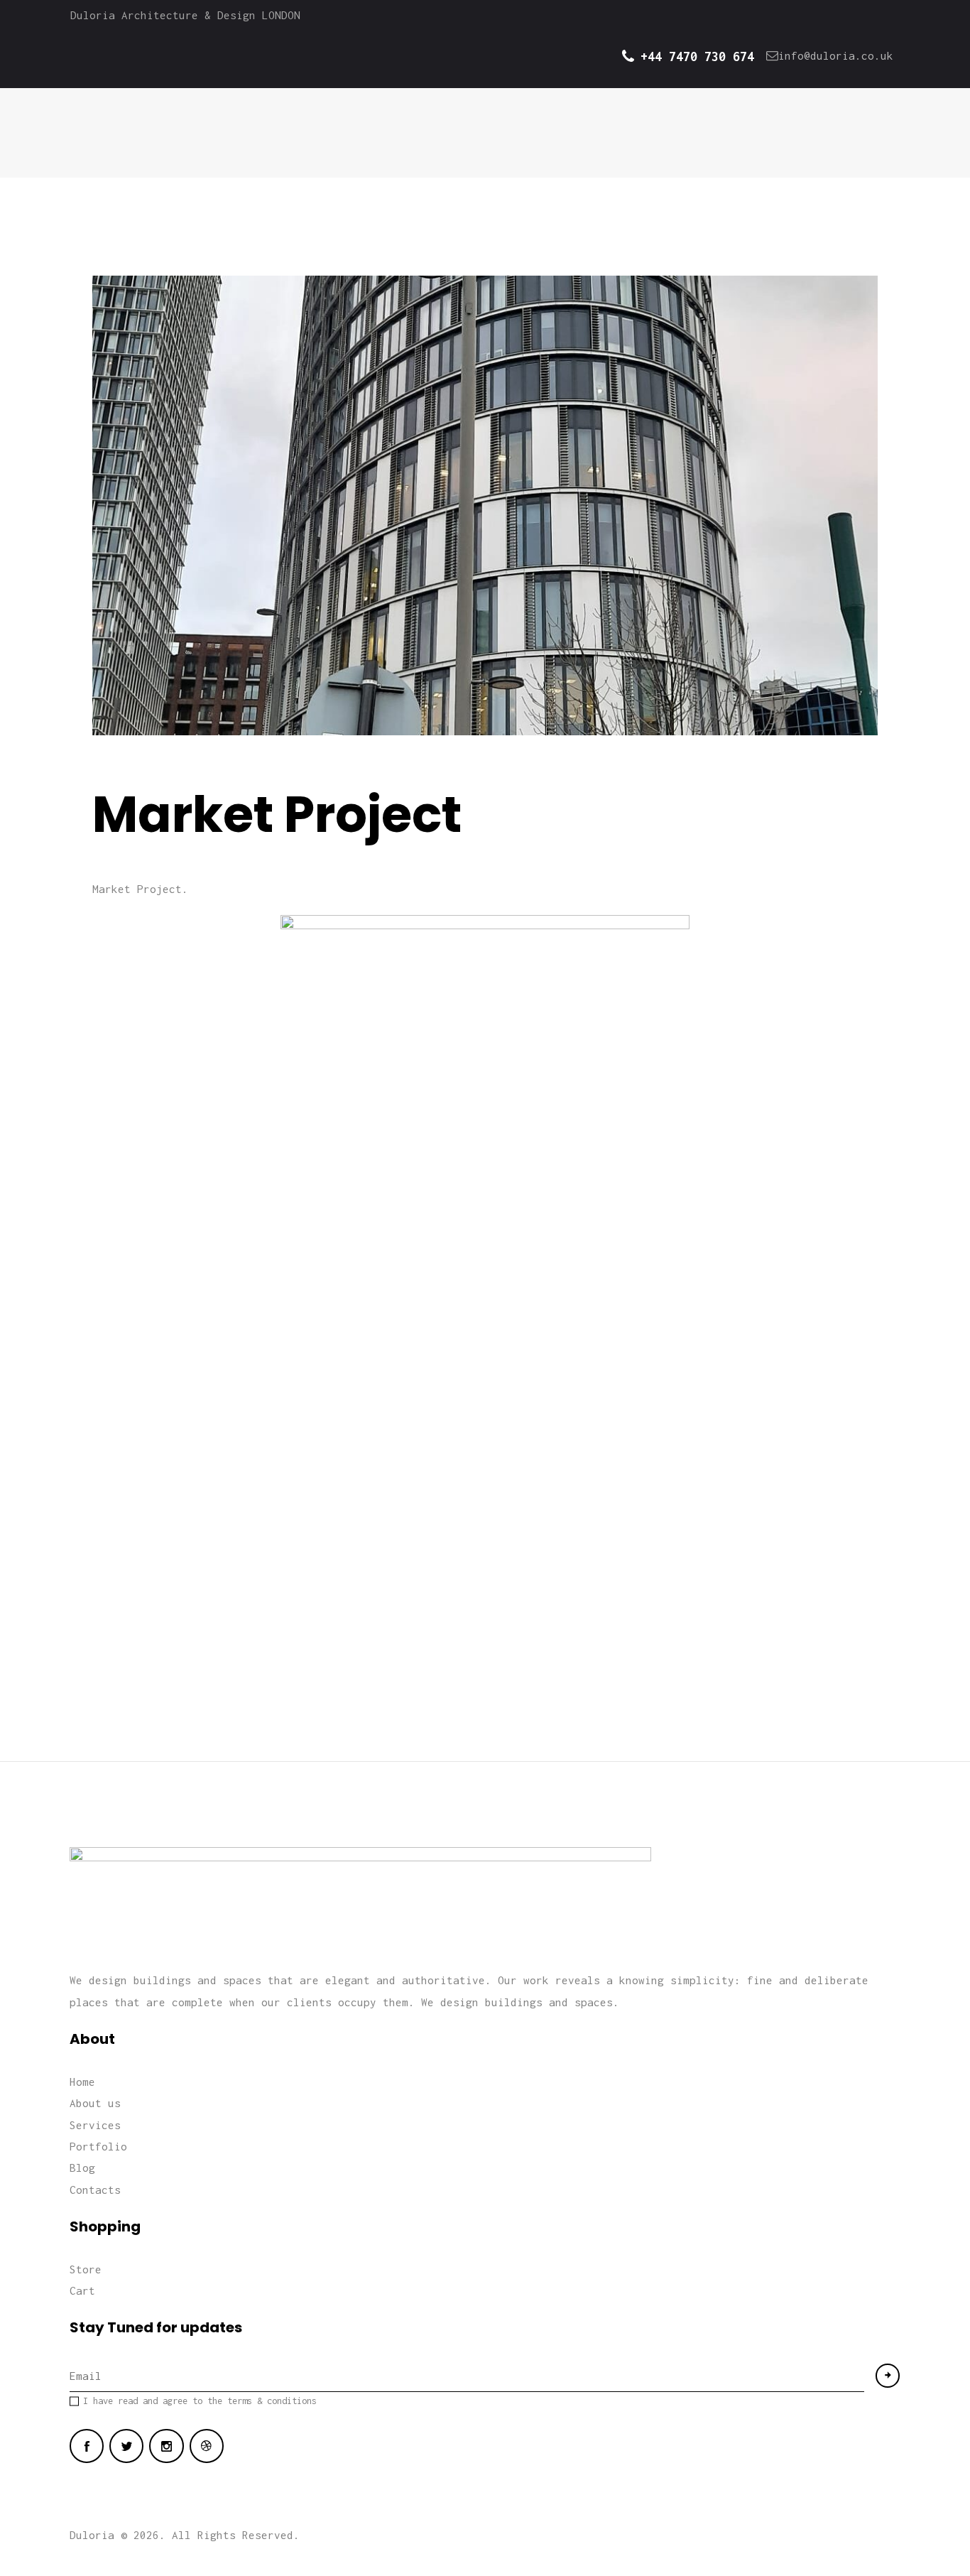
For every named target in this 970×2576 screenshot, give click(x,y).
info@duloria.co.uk (836, 55)
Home (82, 2082)
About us (95, 2103)
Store (86, 2269)
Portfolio (98, 2146)
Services (95, 2125)
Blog (82, 2168)
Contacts (95, 2190)
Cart (82, 2290)
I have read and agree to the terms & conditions (200, 2401)
